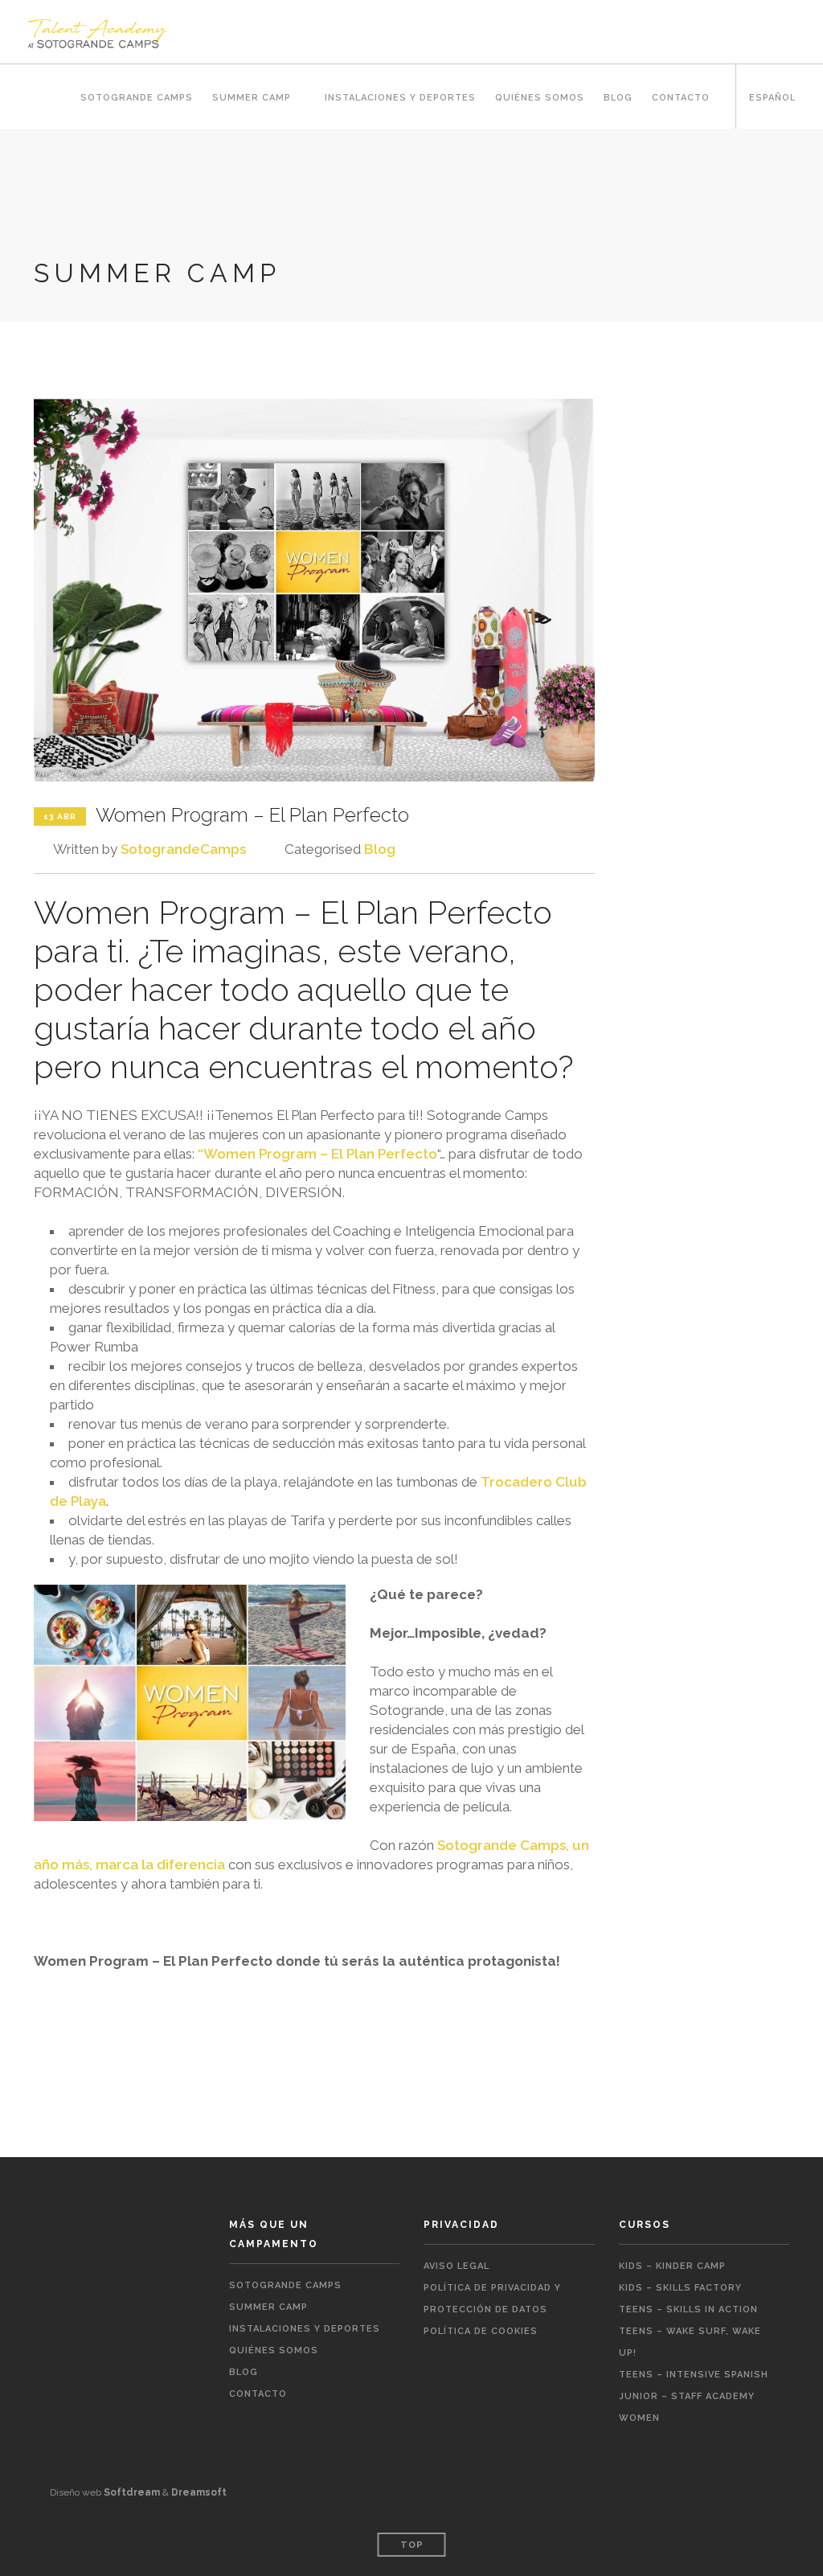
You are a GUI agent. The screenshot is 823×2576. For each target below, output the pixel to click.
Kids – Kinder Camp (672, 2266)
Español (772, 98)
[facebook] (731, 2476)
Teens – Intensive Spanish (694, 2375)
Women (639, 2418)
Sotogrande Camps (137, 98)
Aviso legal (457, 2266)
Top (412, 2545)
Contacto (681, 98)
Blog (618, 98)
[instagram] (784, 2476)
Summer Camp (252, 98)
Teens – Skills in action (688, 2309)
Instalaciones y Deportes (400, 98)
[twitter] (757, 2476)
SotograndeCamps (183, 849)
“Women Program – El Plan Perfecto (317, 1154)
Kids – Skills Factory (680, 2288)
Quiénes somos (540, 98)
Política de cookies (481, 2331)
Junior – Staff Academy (687, 2396)
